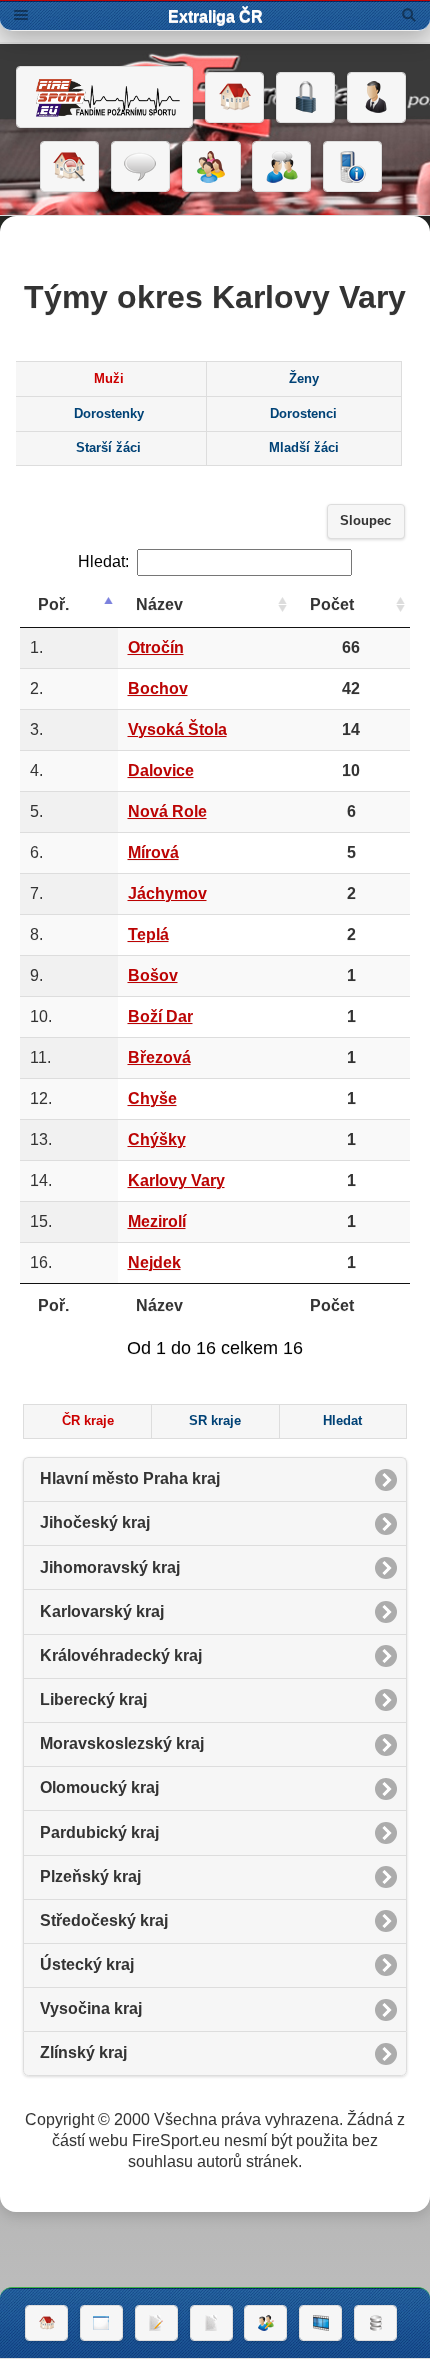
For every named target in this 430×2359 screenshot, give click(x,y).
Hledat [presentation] (342, 1421)
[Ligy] (375, 2323)
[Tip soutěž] (265, 2323)
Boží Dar (160, 1016)
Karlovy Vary (176, 1180)
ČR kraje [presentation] (88, 1421)
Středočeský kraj (104, 1920)
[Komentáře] (140, 167)
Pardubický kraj (99, 1832)
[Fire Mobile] (352, 167)
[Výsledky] (211, 2323)
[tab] (108, 379)
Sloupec (365, 521)
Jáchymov (167, 893)
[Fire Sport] (104, 97)
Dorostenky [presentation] (109, 414)
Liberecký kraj (93, 1699)
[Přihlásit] (305, 98)
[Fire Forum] (281, 167)
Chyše (152, 1098)
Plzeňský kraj (90, 1876)
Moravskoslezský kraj (122, 1743)
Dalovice (161, 770)
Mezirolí (157, 1221)
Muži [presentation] (109, 379)
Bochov (158, 688)
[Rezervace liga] (156, 2323)
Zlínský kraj (83, 2052)
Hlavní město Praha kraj (130, 1478)
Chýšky (157, 1139)
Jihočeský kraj (95, 1522)
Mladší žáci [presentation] (304, 448)
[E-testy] (211, 167)
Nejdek (154, 1262)
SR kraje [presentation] (215, 1421)
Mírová (153, 852)
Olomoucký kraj (99, 1787)
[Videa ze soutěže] (320, 2323)
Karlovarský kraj (102, 1611)
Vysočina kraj (91, 2008)
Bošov (153, 975)
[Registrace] (376, 98)
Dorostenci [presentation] (303, 414)
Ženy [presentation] (304, 379)
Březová (159, 1057)
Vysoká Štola (177, 729)
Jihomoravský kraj (110, 1567)
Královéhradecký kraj (121, 1655)
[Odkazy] (69, 167)
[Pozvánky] (101, 2323)
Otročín (156, 647)
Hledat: (103, 561)
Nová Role (167, 811)
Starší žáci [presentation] (108, 448)
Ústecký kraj (87, 1964)
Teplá (148, 934)
